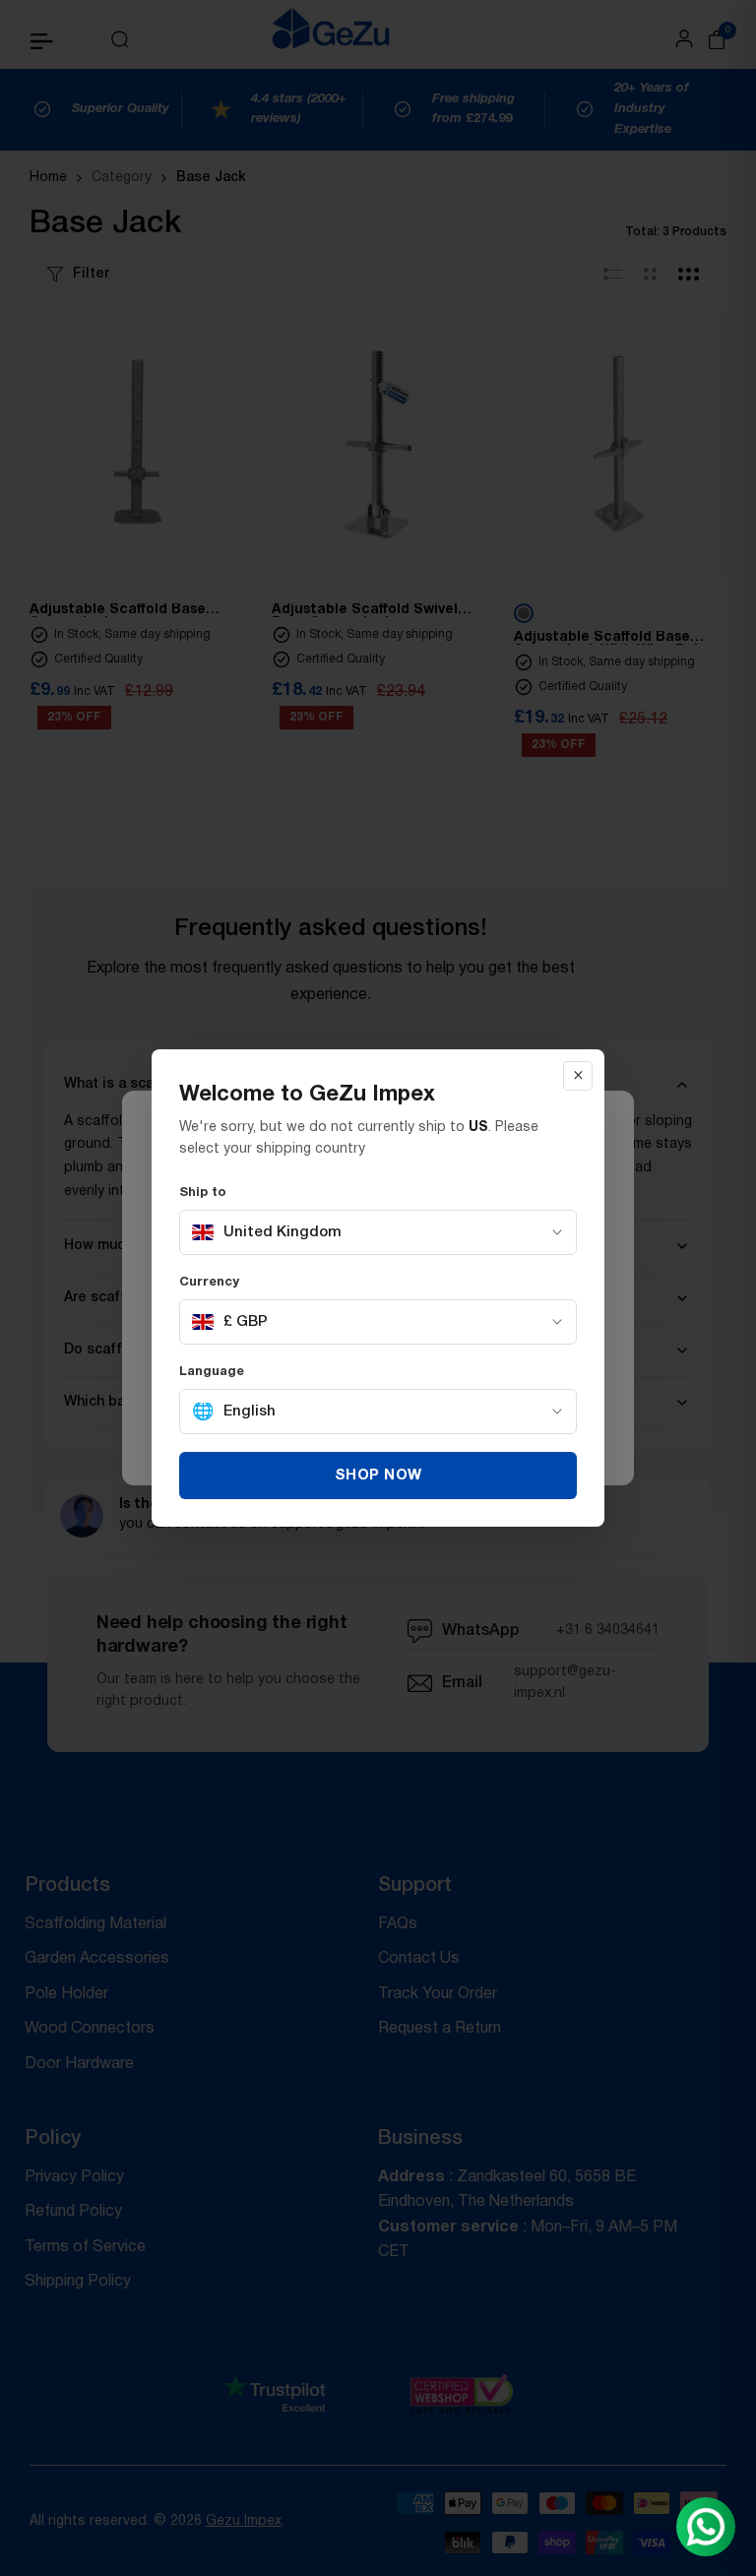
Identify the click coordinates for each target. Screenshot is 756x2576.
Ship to (203, 1193)
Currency (209, 1283)
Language (212, 1372)
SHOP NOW (378, 1476)
